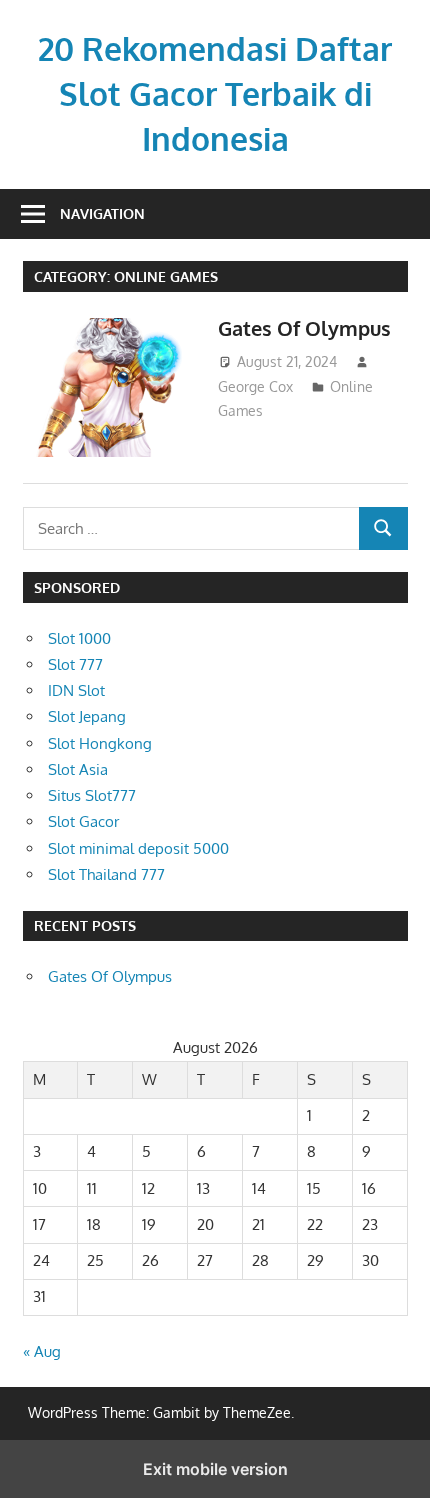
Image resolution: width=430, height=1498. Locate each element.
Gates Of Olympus (304, 328)
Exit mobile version (215, 1469)
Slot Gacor (83, 821)
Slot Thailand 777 (106, 874)
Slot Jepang (87, 716)
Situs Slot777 (92, 795)
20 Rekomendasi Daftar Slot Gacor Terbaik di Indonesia (215, 93)
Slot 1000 (79, 638)
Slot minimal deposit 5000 (138, 848)
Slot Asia (78, 769)
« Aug (42, 1351)
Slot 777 (75, 664)
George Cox (255, 386)
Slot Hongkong (100, 743)
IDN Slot (76, 690)
